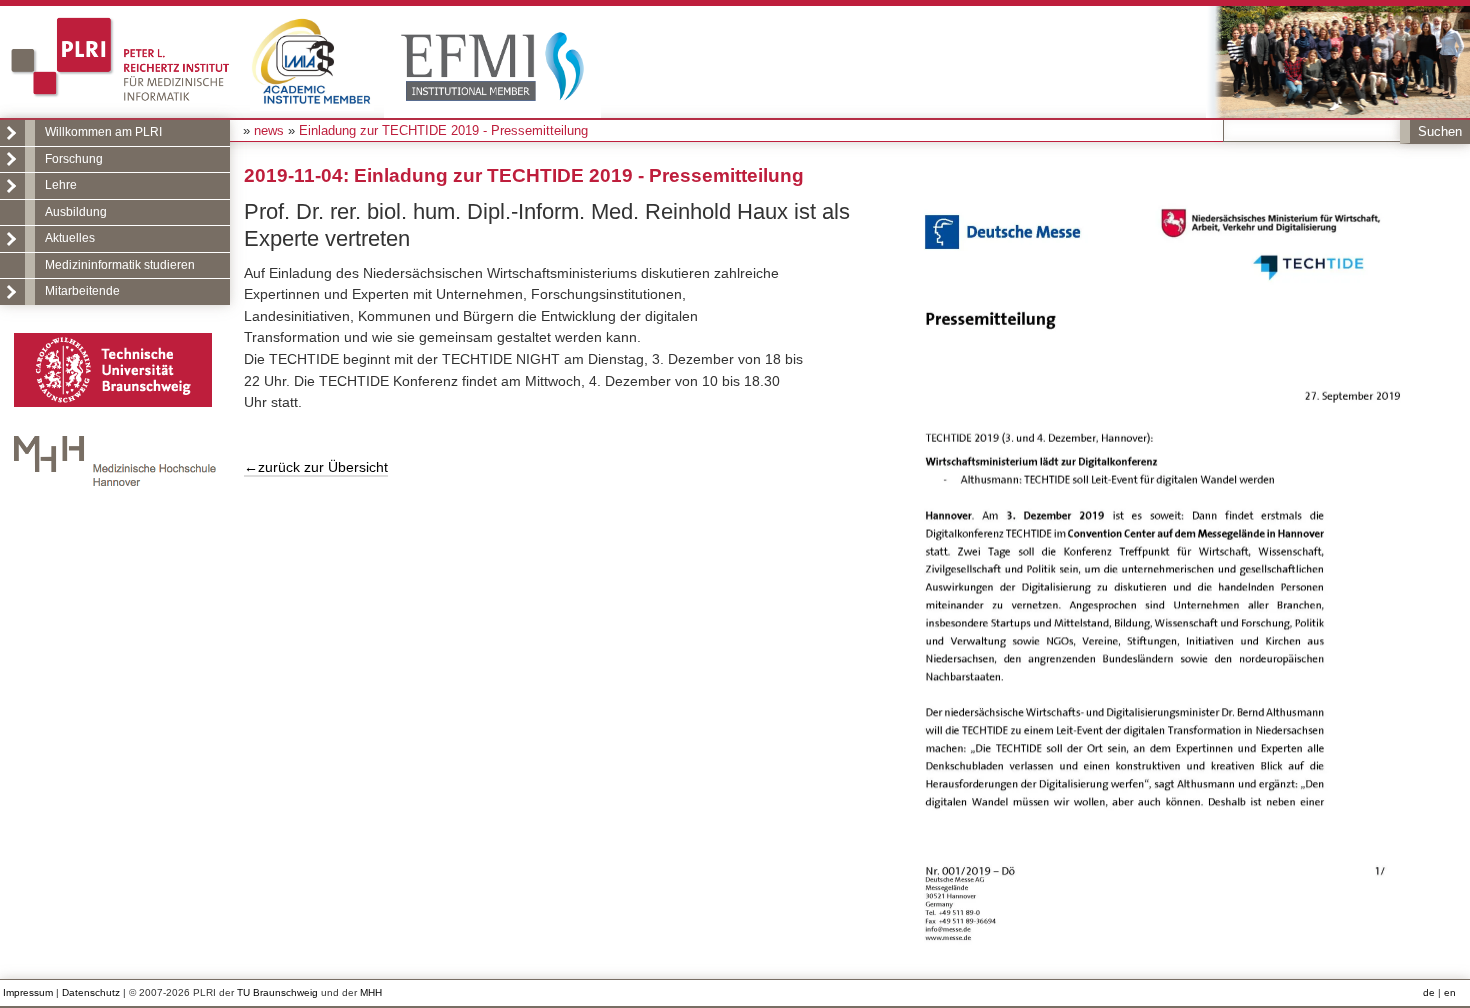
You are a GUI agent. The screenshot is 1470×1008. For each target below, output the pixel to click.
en (1450, 992)
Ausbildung (76, 212)
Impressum (28, 992)
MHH (371, 992)
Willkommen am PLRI (103, 132)
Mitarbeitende (82, 291)
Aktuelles (70, 238)
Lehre (61, 185)
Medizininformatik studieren (120, 265)
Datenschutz (91, 992)
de (1429, 992)
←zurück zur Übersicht (316, 467)
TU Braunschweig (277, 992)
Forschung (74, 159)
